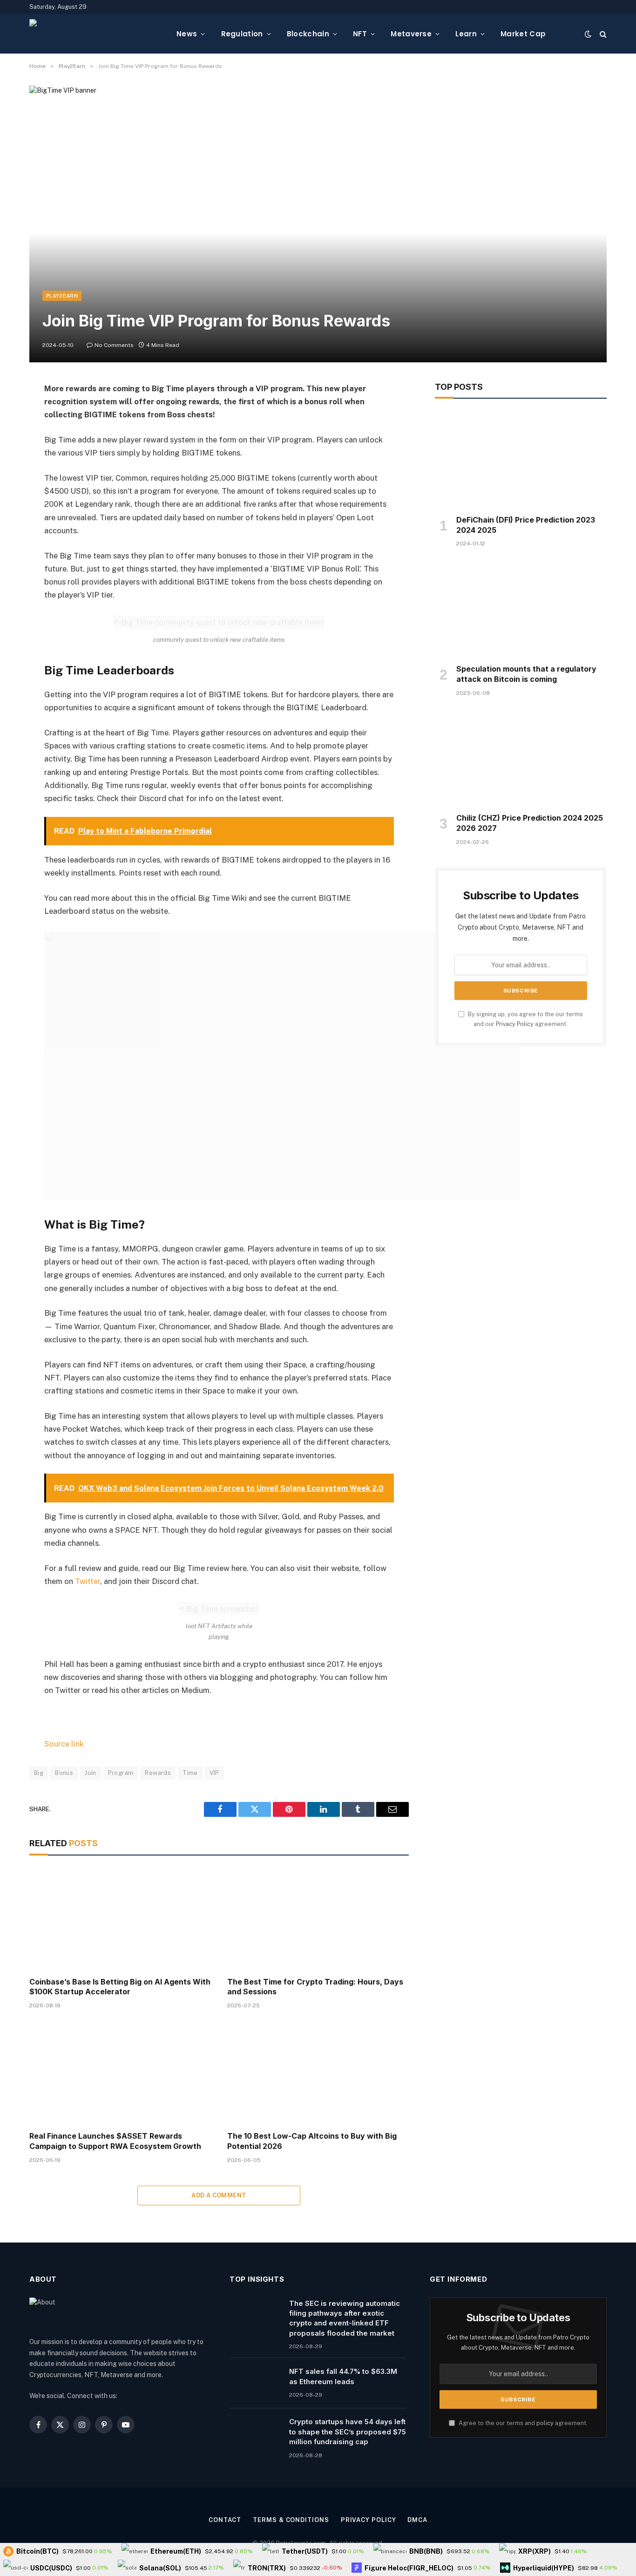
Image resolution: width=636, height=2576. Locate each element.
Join (91, 1773)
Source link (64, 1744)
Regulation (242, 34)
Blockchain (308, 34)
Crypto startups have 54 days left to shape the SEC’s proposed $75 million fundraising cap (348, 2432)
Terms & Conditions (291, 2520)
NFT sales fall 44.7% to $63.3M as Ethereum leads (343, 2376)
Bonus (64, 1773)
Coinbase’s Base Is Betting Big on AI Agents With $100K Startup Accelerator (120, 1987)
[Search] (602, 34)
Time (190, 1773)
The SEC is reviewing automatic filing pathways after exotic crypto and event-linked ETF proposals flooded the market (345, 2318)
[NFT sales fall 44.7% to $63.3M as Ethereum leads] (255, 2383)
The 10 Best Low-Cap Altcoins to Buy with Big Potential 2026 (312, 2141)
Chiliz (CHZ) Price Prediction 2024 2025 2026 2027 (530, 823)
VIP (214, 1773)
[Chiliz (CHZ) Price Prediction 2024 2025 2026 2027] (521, 758)
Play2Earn (62, 296)
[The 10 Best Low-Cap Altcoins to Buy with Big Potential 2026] (318, 2073)
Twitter (88, 1581)
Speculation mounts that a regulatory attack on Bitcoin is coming (526, 674)
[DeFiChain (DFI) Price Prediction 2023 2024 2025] (521, 459)
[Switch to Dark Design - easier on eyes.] (588, 34)
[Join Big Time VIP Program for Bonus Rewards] (318, 224)
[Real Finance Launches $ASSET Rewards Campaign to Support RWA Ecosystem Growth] (120, 2073)
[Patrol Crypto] (95, 34)
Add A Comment (219, 2195)
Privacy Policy (515, 1024)
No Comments (114, 345)
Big (39, 1773)
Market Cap (523, 34)
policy (545, 2423)
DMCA (417, 2520)
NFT (360, 34)
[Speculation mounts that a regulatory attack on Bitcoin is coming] (521, 608)
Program (121, 1773)
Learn (466, 34)
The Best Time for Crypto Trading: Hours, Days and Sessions (315, 1987)
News (187, 34)
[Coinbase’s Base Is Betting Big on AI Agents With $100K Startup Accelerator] (120, 1919)
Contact (225, 2520)
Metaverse (411, 34)
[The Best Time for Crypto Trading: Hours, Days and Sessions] (318, 1919)
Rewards (158, 1773)
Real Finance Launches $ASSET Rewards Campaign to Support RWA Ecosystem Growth (115, 2141)
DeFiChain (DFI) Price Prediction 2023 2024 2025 (526, 525)
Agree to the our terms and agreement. (522, 2423)
